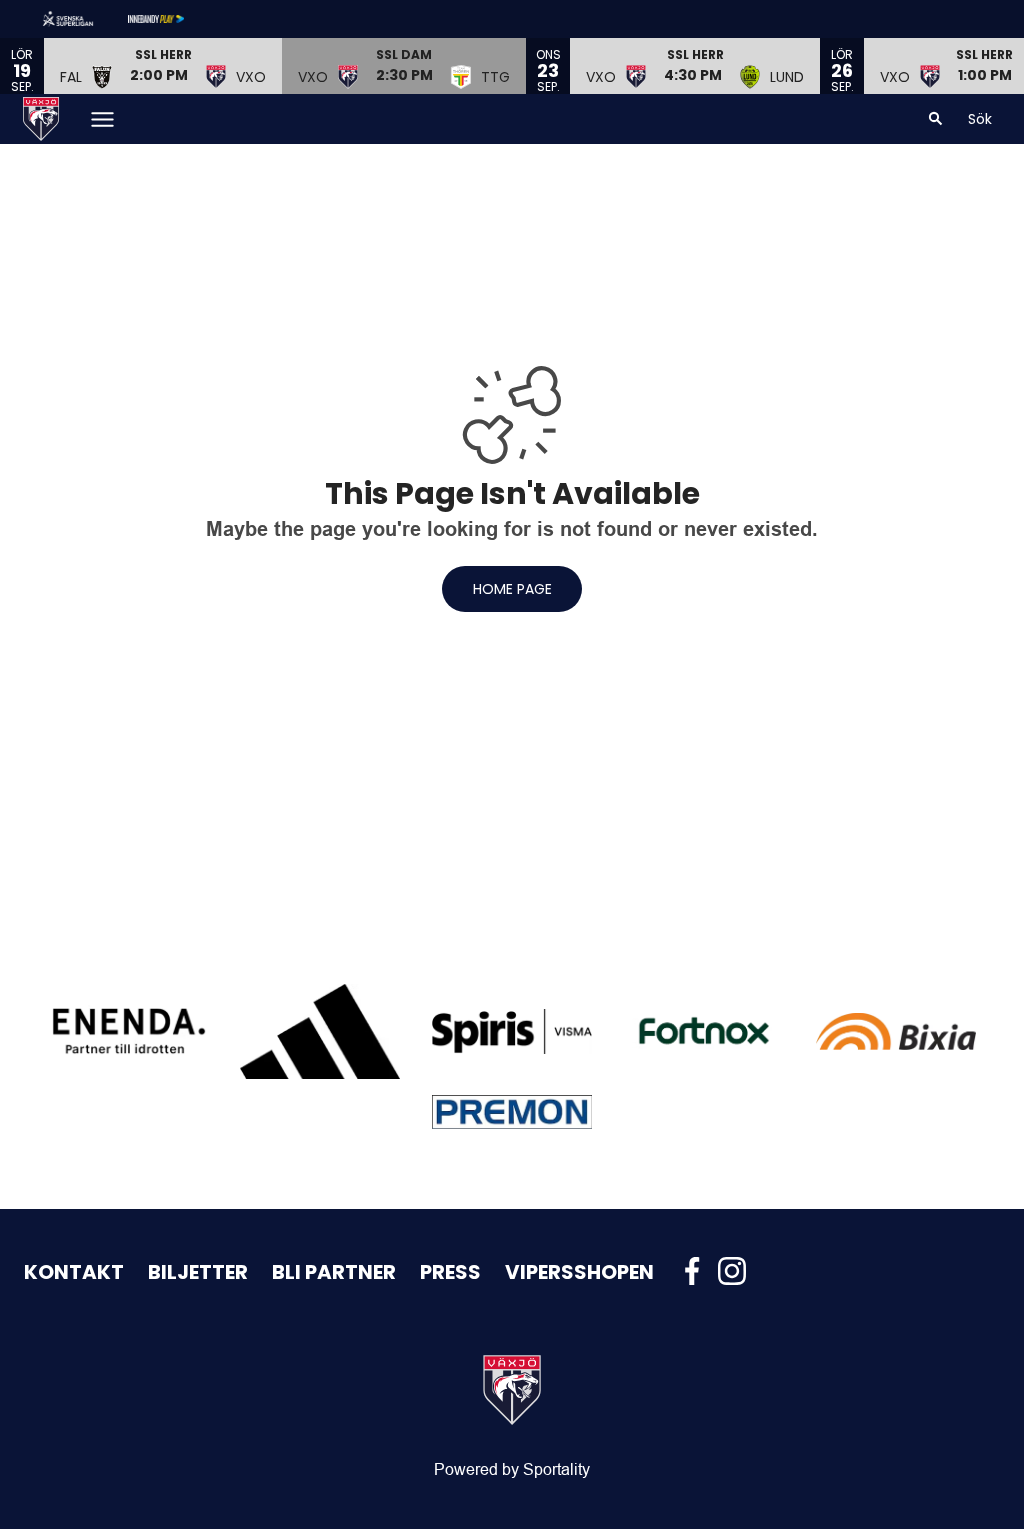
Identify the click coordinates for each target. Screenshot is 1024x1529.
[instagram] (738, 1271)
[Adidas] (320, 1031)
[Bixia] (896, 1031)
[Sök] (936, 119)
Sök (980, 119)
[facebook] (698, 1271)
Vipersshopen (579, 1272)
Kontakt (74, 1272)
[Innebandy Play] (172, 19)
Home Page (512, 589)
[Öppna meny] (102, 119)
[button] (163, 66)
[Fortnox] (704, 1031)
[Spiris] (512, 1031)
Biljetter (198, 1272)
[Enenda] (128, 1031)
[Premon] (512, 1112)
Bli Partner (334, 1272)
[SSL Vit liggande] (84, 19)
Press (450, 1272)
